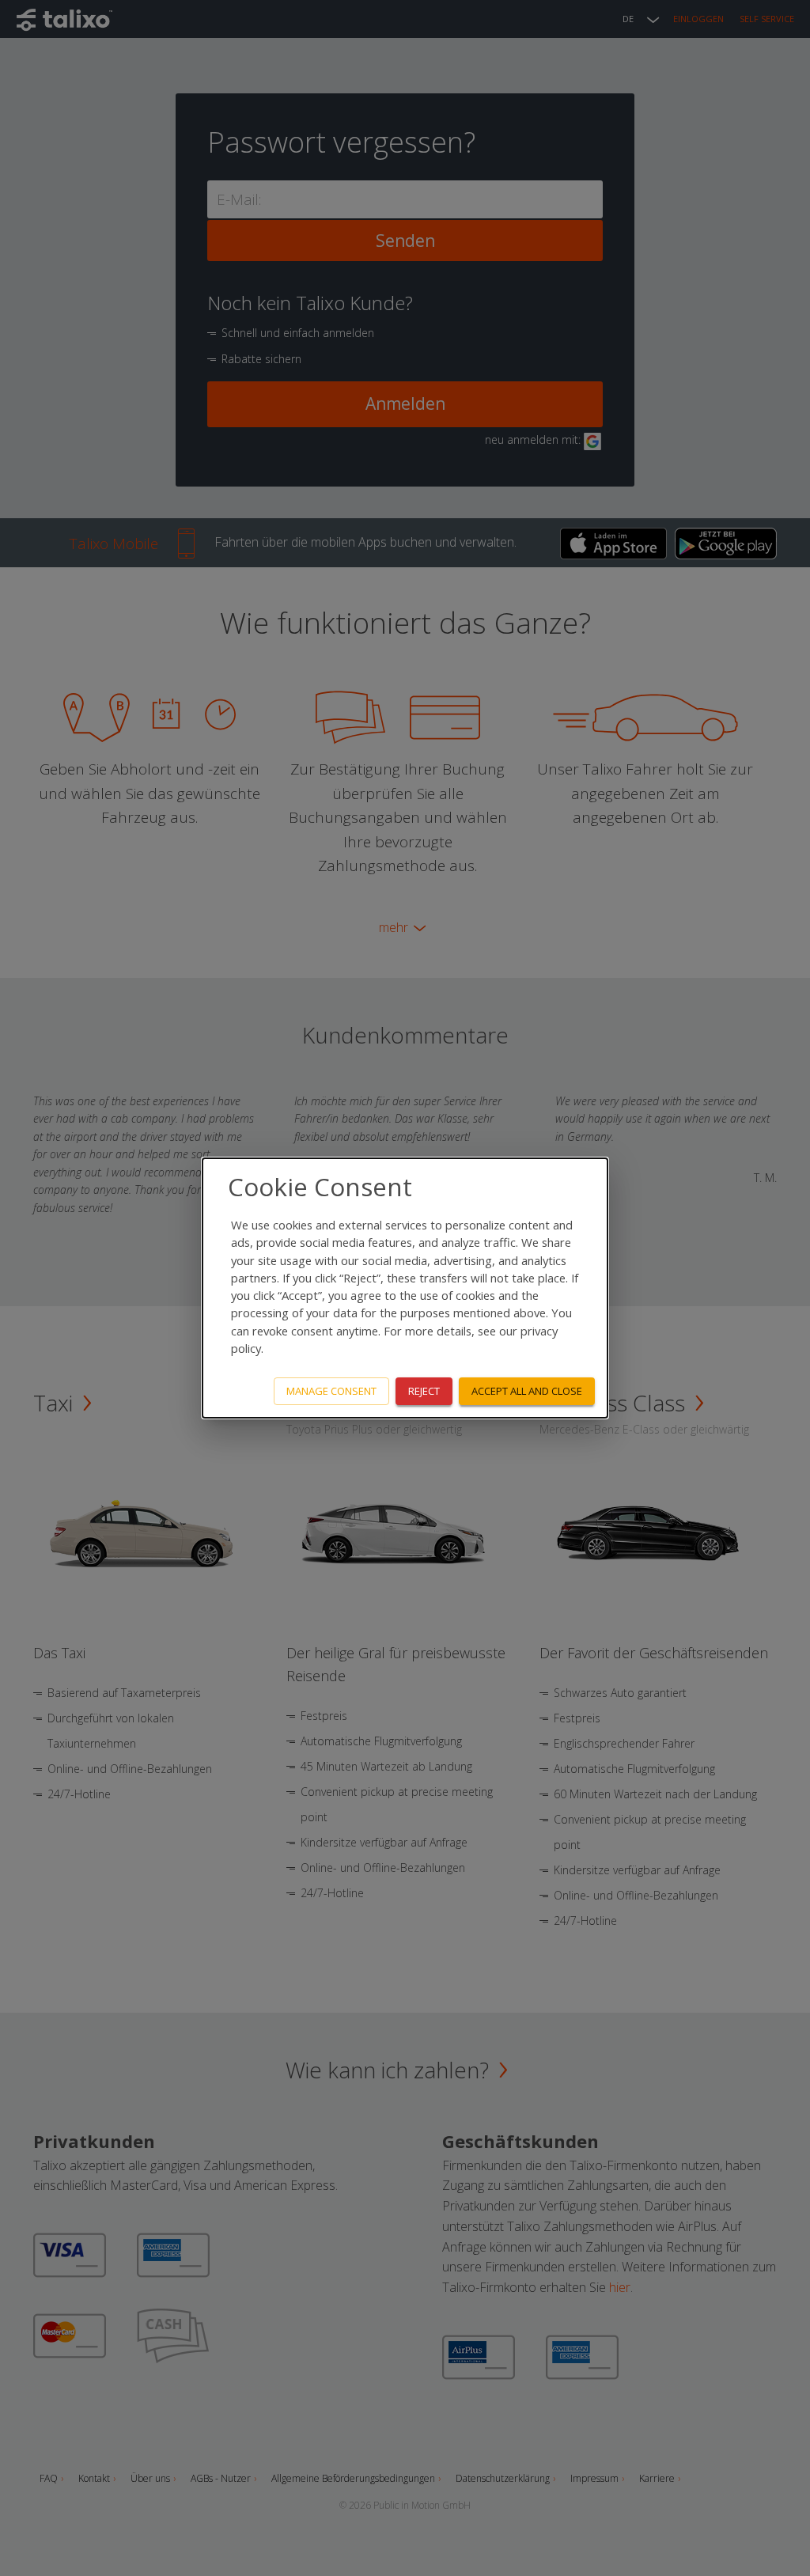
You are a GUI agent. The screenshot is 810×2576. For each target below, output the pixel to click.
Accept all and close (527, 1391)
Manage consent (331, 1391)
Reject (424, 1391)
